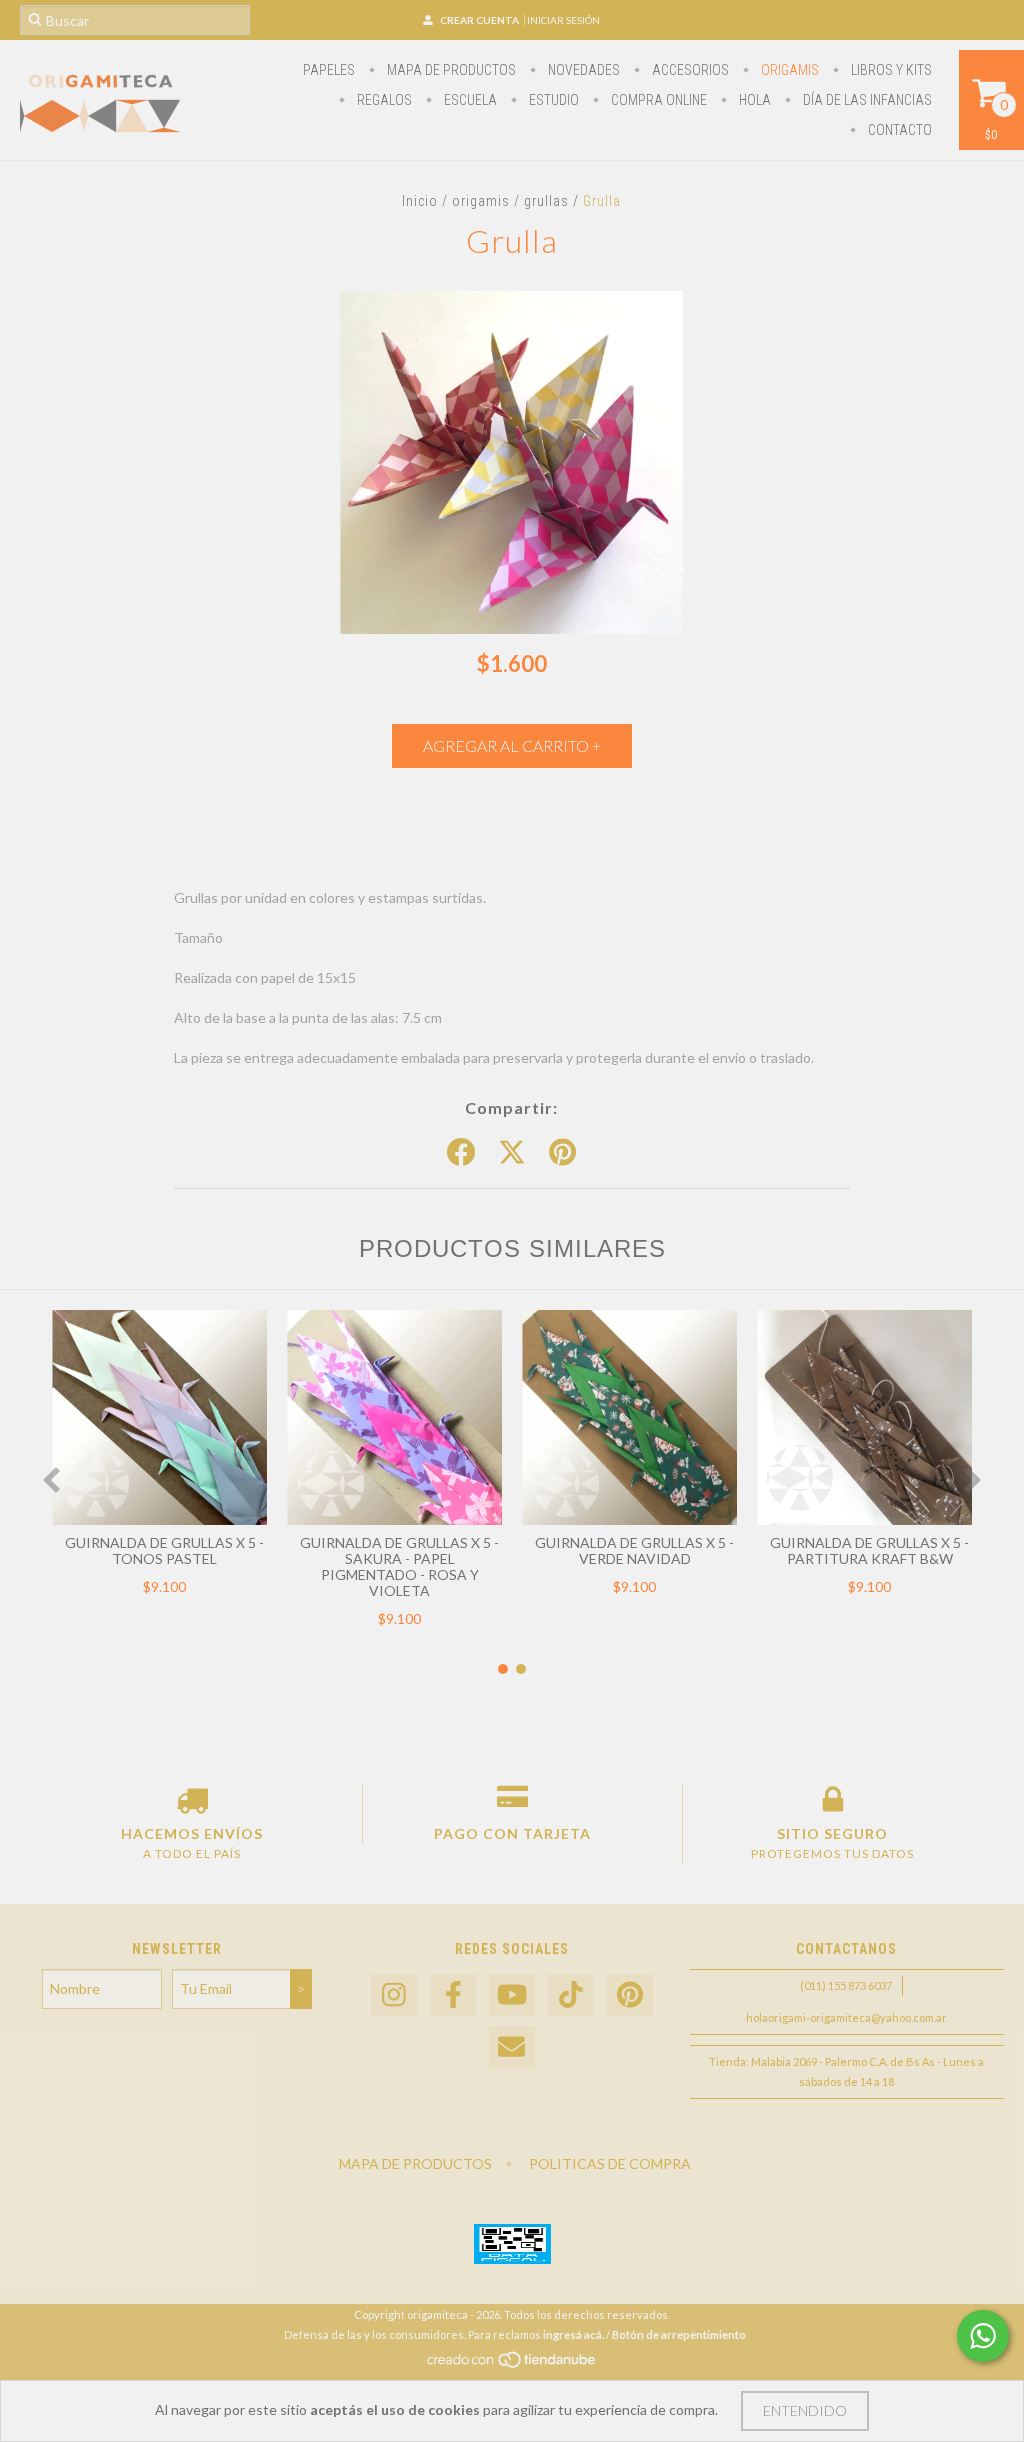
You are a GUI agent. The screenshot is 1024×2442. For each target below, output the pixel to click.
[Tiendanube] (512, 2364)
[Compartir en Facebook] (461, 1153)
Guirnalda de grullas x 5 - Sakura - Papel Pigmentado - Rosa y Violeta (399, 1566)
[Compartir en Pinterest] (562, 1153)
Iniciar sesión (563, 20)
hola (753, 100)
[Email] (512, 2047)
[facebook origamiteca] (453, 1995)
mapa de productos (450, 70)
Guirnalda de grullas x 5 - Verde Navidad (634, 1550)
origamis (788, 70)
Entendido (805, 2410)
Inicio (420, 201)
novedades (582, 70)
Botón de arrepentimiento (679, 2334)
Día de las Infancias (866, 100)
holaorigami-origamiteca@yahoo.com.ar (846, 2017)
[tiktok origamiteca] (571, 1995)
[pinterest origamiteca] (630, 1995)
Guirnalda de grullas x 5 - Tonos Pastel (164, 1550)
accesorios (689, 70)
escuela (469, 100)
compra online (657, 100)
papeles (329, 70)
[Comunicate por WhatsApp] (983, 2336)
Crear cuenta (479, 20)
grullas (546, 201)
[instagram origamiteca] (394, 1995)
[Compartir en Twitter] (512, 1153)
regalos (383, 100)
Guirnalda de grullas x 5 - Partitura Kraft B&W (869, 1550)
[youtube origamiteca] (512, 1995)
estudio (552, 100)
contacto (898, 130)
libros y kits (890, 70)
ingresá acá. (573, 2334)
